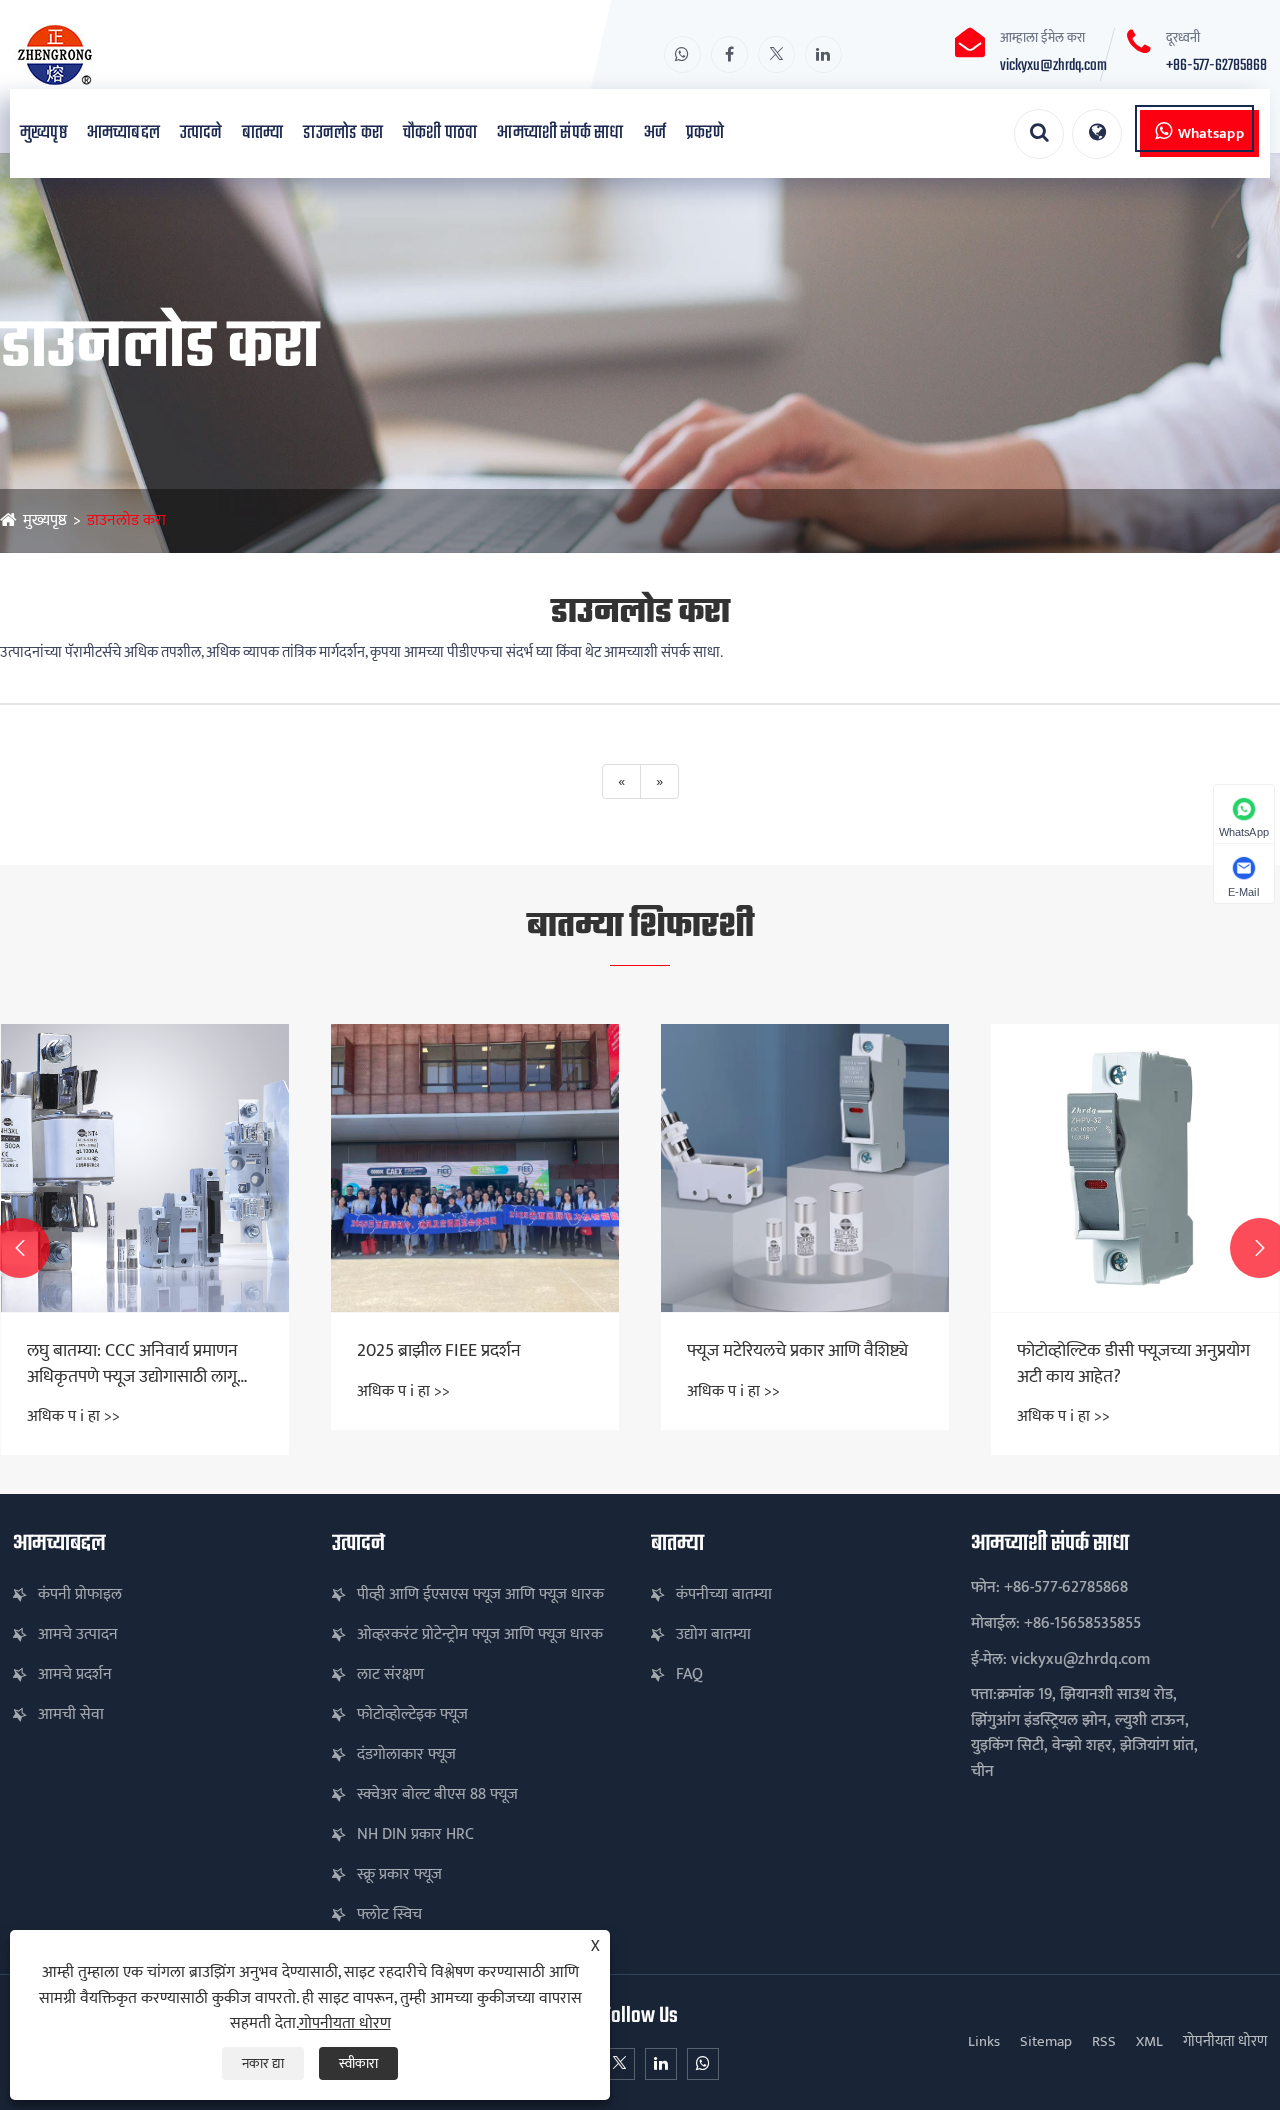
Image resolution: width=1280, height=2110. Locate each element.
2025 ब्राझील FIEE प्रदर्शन (109, 1351)
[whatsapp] (682, 54)
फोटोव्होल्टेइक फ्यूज (412, 1714)
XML (1149, 2041)
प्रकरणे (705, 133)
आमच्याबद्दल (123, 133)
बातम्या (263, 133)
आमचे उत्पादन (78, 1634)
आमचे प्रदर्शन (75, 1674)
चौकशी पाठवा (440, 133)
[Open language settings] (1097, 134)
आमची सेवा (71, 1714)
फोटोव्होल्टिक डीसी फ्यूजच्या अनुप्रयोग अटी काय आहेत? (803, 1364)
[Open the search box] (1039, 134)
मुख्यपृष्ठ (43, 133)
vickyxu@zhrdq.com (1053, 66)
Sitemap (1046, 2041)
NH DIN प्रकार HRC (415, 1834)
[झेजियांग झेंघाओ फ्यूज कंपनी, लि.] (154, 54)
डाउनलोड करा (343, 133)
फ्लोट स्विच (389, 1914)
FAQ (689, 1674)
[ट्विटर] (776, 54)
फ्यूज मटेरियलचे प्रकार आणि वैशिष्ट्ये (467, 1351)
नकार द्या (263, 2063)
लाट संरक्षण (390, 1674)
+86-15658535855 (1082, 1623)
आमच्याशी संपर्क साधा (560, 133)
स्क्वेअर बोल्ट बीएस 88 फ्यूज (437, 1794)
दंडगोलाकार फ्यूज (406, 1754)
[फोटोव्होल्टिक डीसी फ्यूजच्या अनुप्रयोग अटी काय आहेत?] (805, 1168)
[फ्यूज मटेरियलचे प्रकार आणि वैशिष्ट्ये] (475, 1168)
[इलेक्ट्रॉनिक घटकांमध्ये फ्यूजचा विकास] (1135, 1168)
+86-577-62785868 (1216, 66)
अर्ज (655, 133)
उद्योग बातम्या (713, 1634)
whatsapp (1211, 133)
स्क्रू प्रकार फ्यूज (399, 1874)
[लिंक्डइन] (823, 54)
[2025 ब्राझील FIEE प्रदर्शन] (145, 1168)
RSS (1104, 2041)
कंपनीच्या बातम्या (724, 1594)
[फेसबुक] (729, 54)
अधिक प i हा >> (73, 1391)
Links (984, 2041)
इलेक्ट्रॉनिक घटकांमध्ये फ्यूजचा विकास (1112, 1364)
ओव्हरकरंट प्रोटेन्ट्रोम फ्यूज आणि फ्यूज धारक (480, 1634)
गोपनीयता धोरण (1225, 2041)
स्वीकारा (358, 2063)
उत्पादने (201, 133)
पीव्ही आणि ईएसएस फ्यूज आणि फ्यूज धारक (480, 1594)
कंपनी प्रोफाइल (80, 1594)
